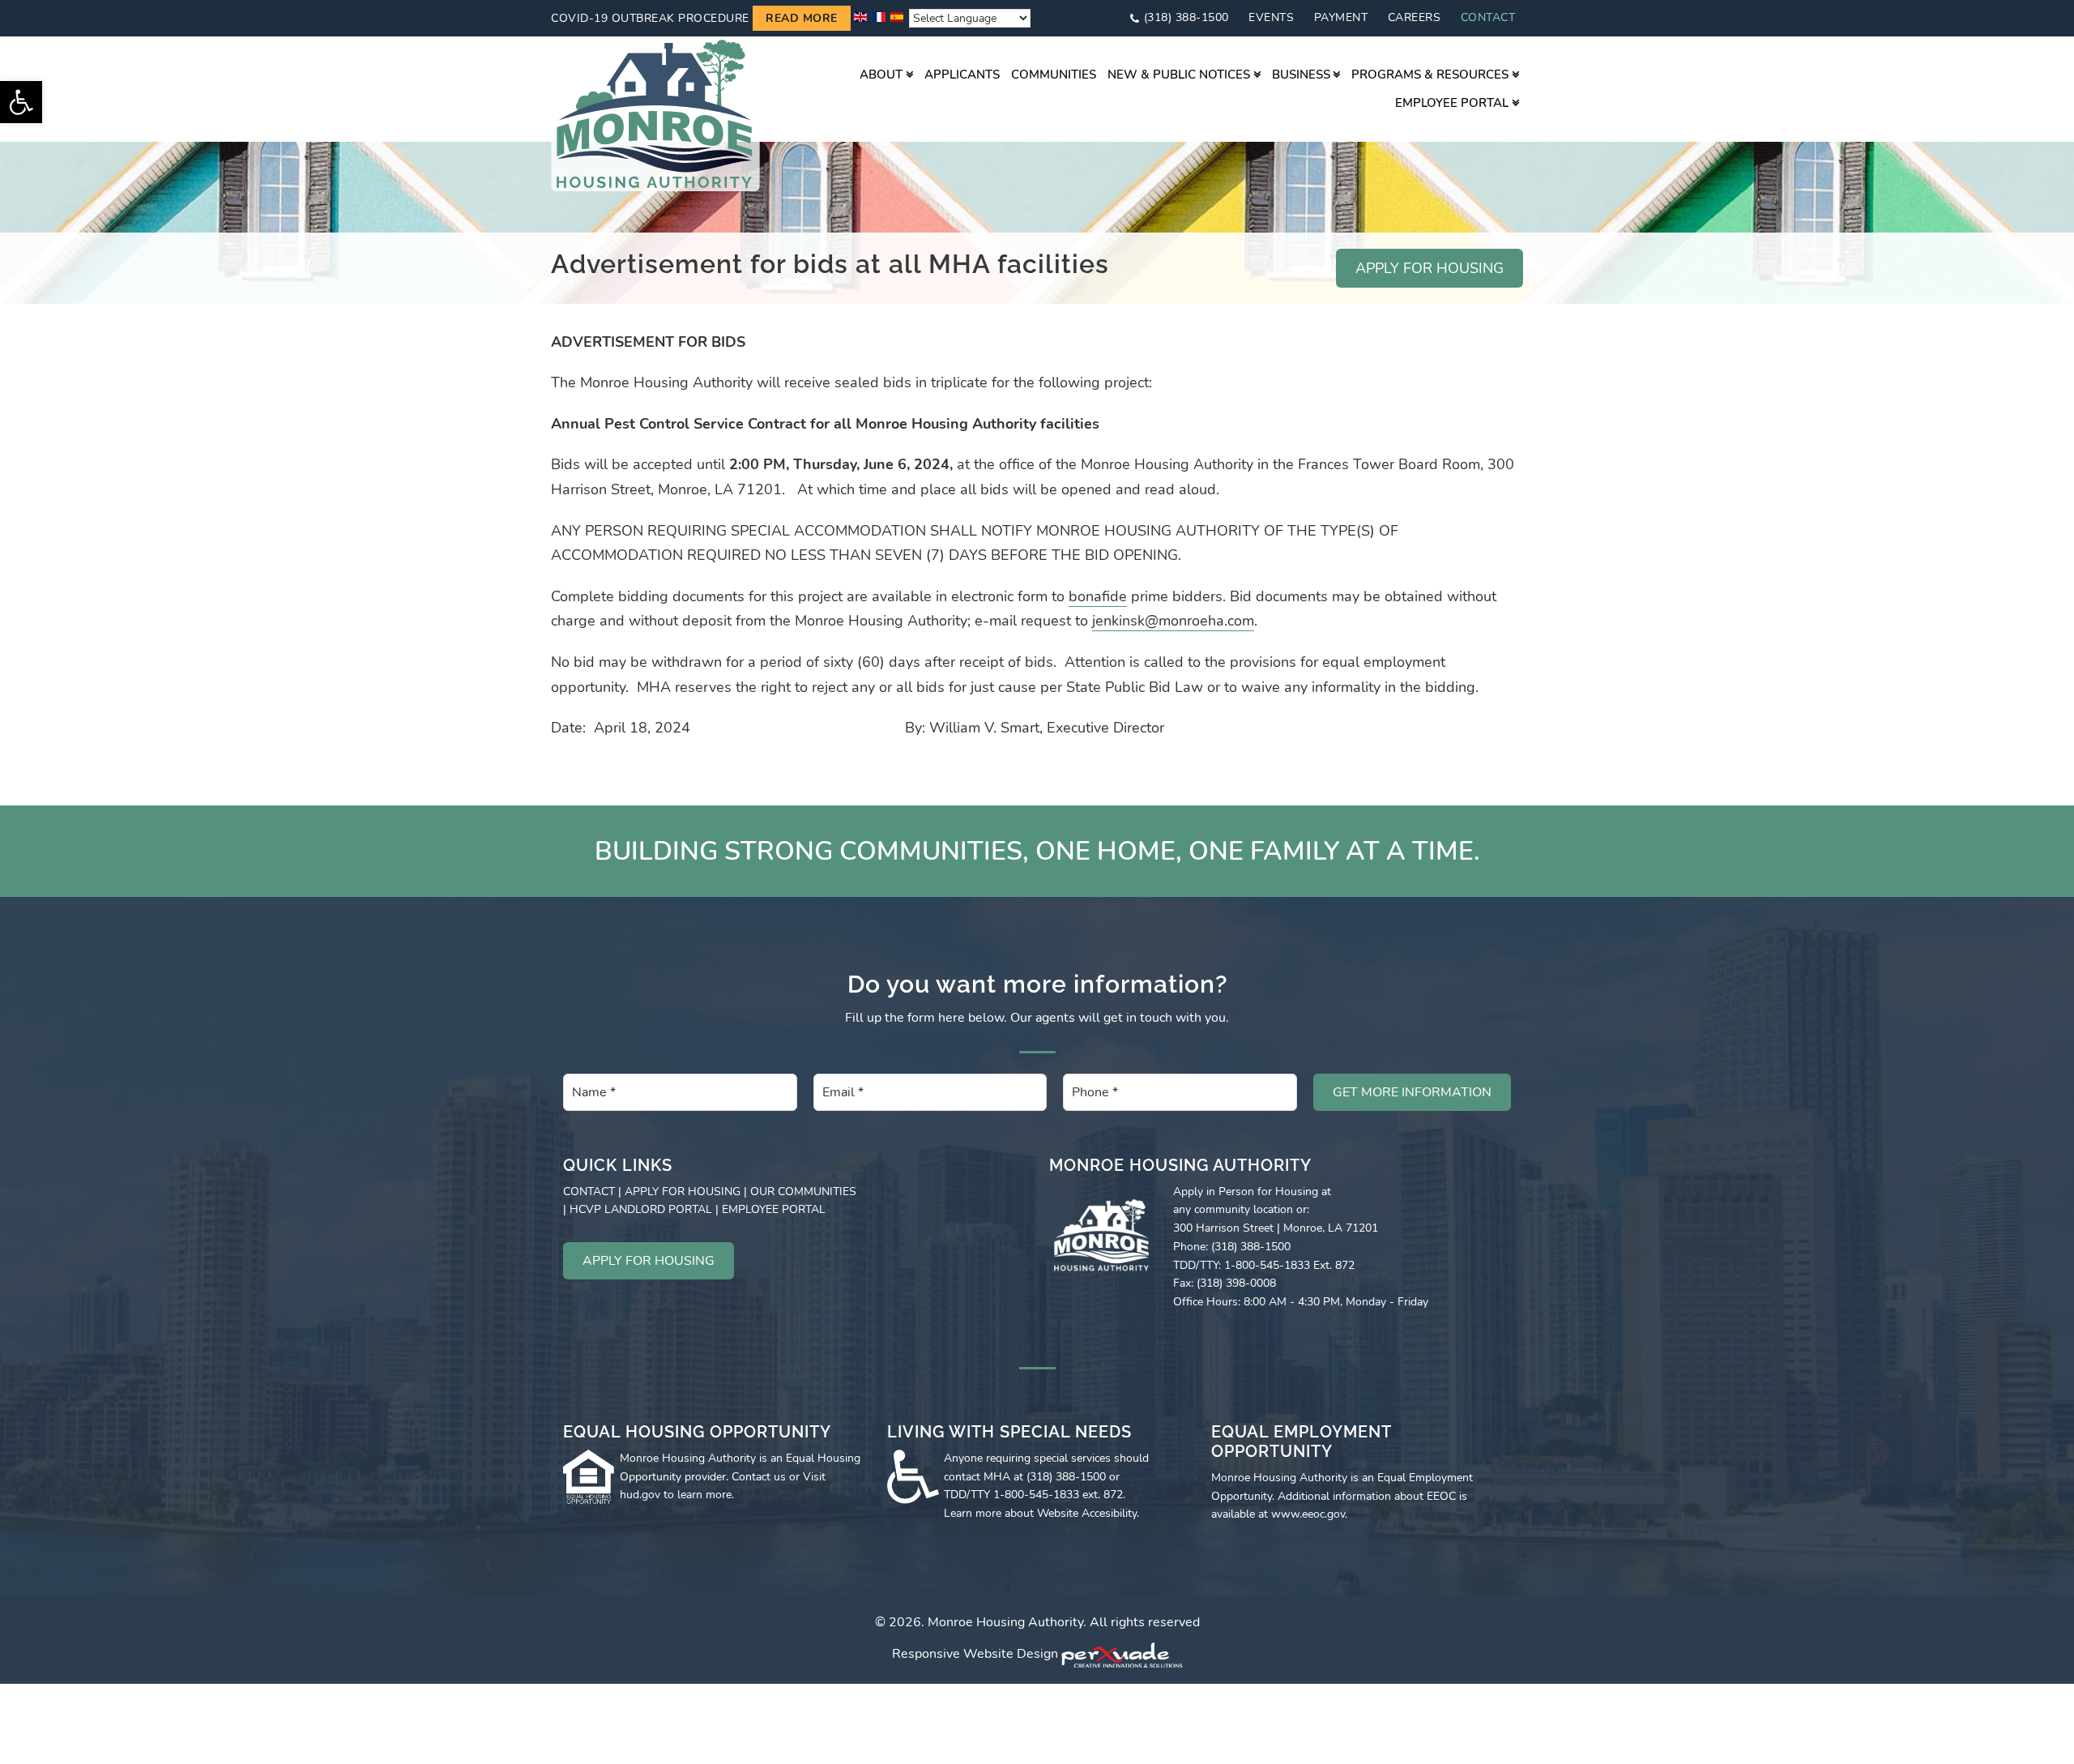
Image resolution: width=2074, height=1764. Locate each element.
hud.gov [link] (640, 1495)
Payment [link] (1341, 17)
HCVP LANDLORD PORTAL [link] (641, 1209)
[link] (21, 102)
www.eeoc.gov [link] (1308, 1514)
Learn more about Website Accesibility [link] (1040, 1513)
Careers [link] (1415, 17)
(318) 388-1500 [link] (1186, 17)
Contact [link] (1488, 17)
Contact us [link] (759, 1477)
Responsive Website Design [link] (975, 1655)
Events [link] (1271, 17)
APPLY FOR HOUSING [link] (1430, 268)
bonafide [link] (1098, 596)
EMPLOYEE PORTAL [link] (774, 1209)
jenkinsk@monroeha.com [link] (1173, 621)
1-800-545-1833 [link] (1036, 1495)
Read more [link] (802, 18)
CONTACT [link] (589, 1192)
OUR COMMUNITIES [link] (803, 1192)
